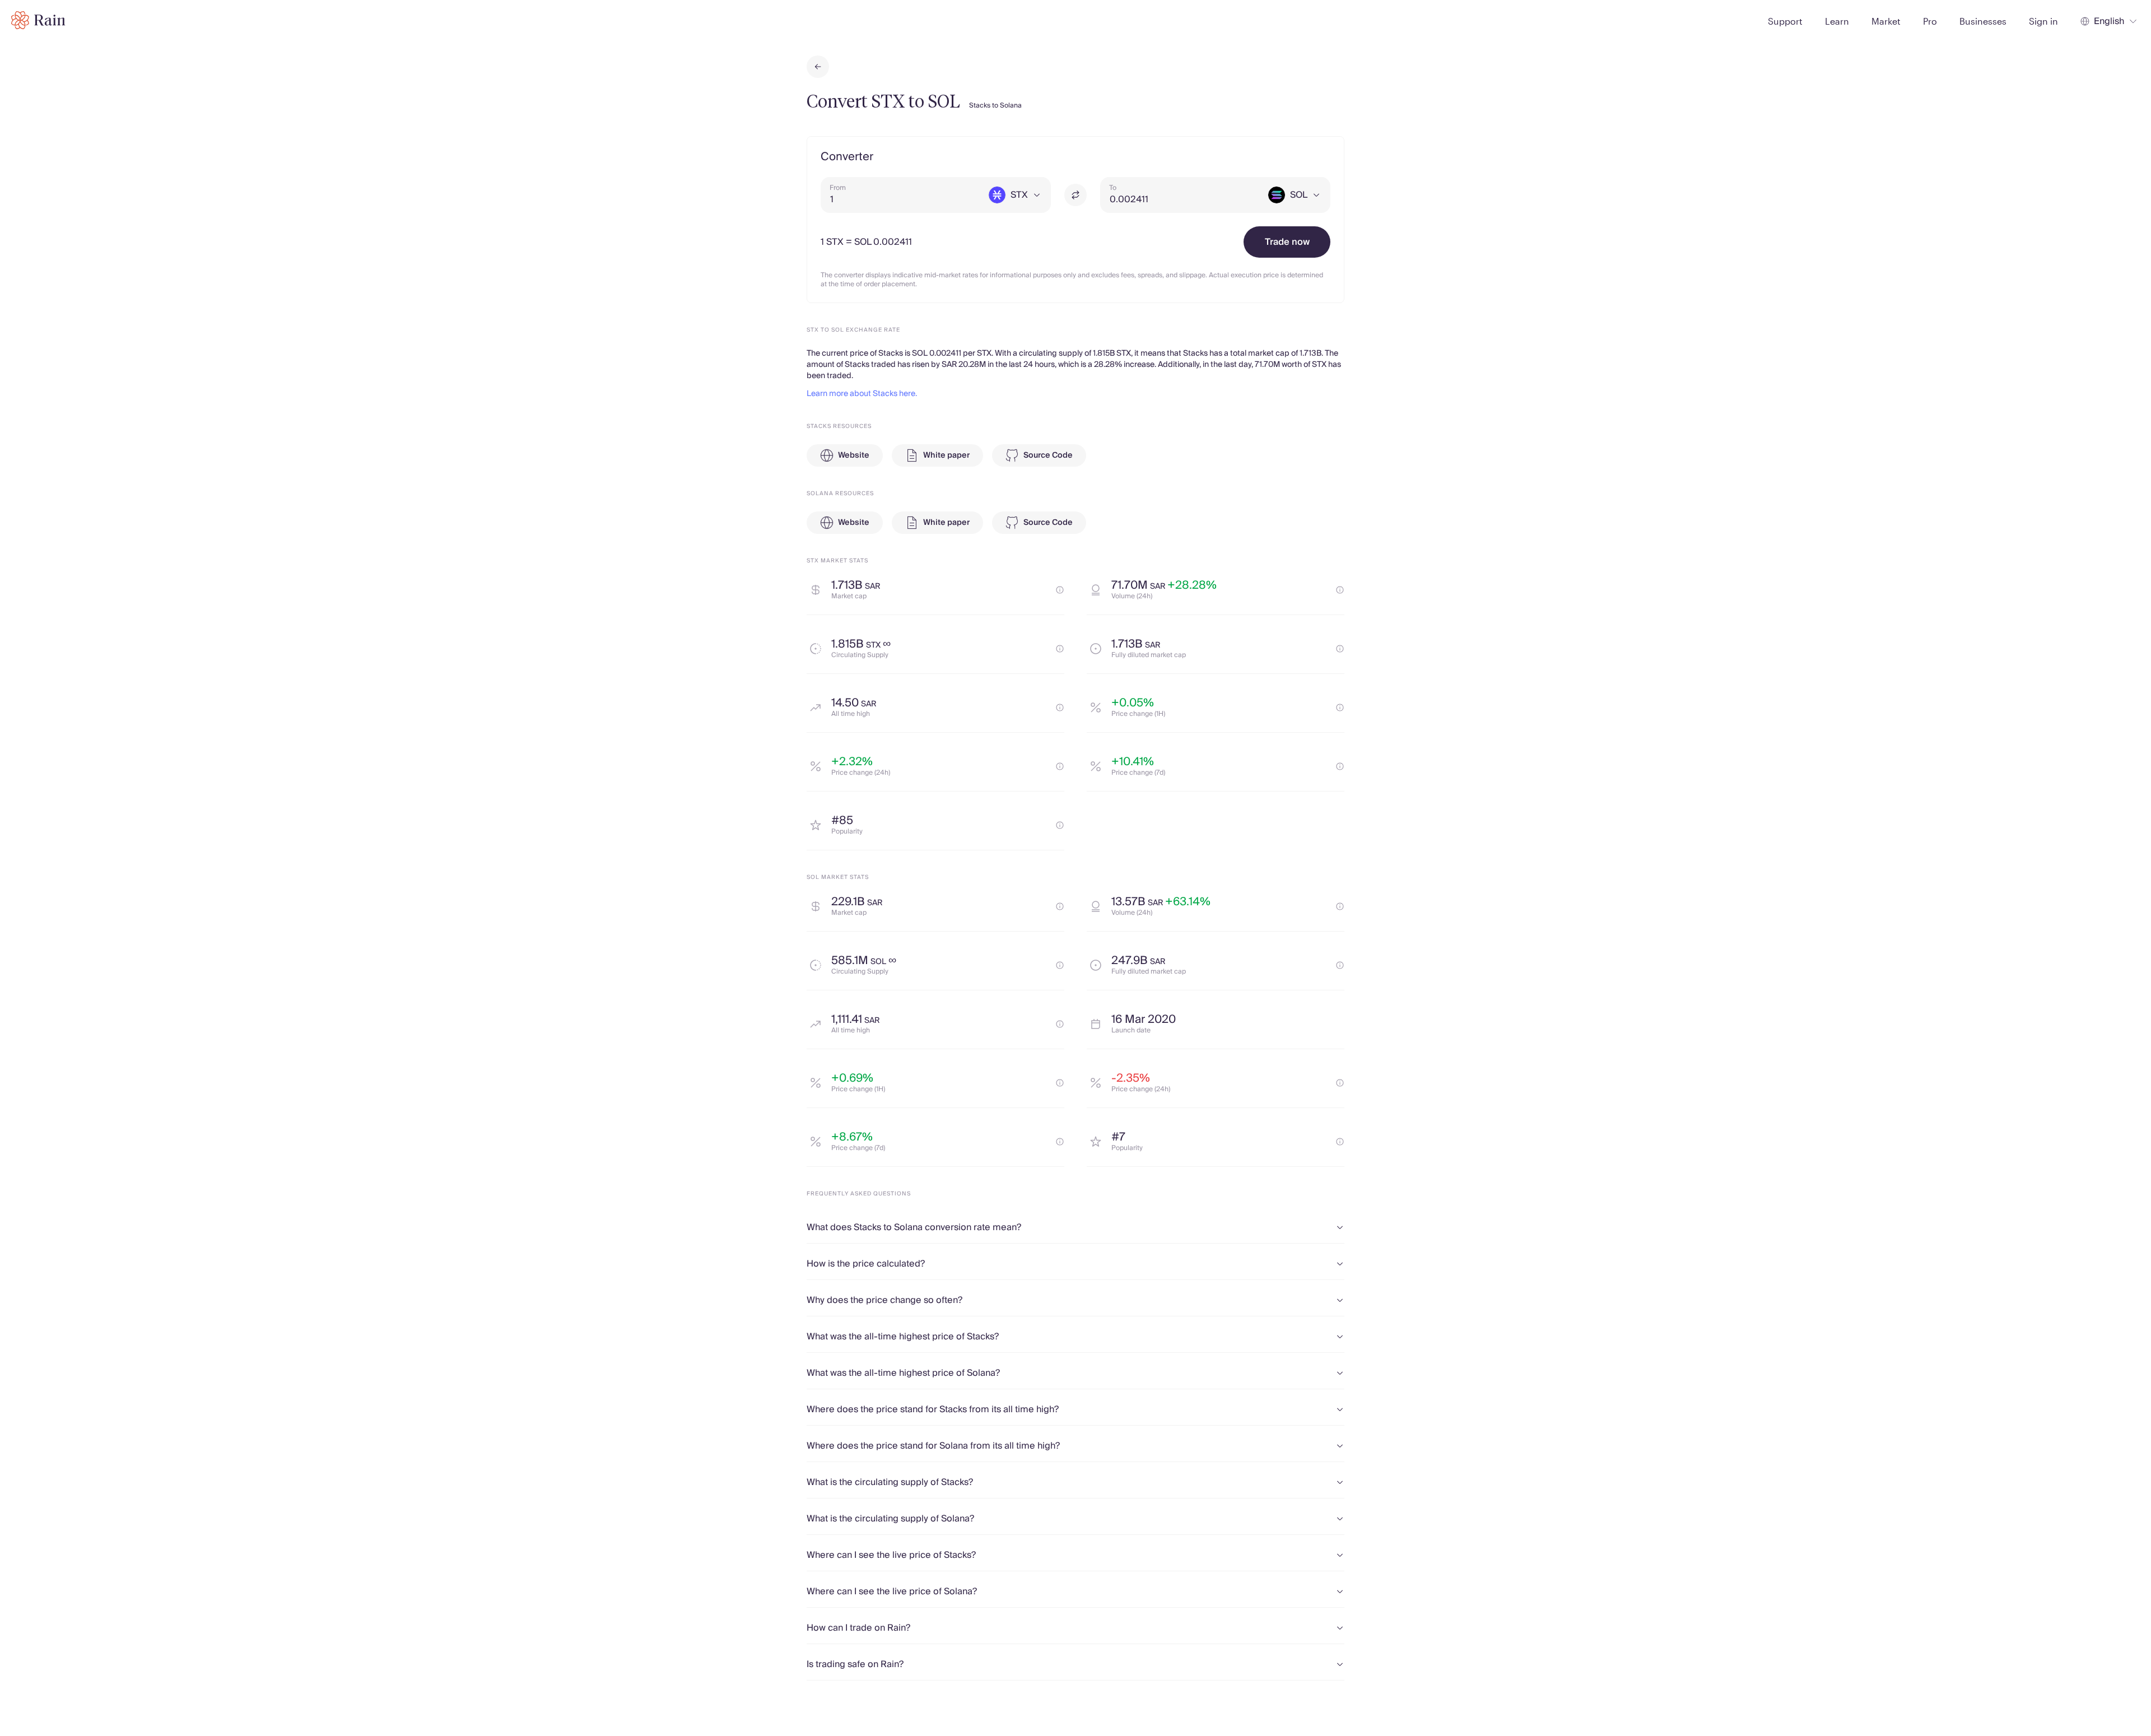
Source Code (1048, 455)
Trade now (1287, 242)
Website (854, 455)
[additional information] (1060, 590)
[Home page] (38, 20)
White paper (946, 455)
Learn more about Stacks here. (862, 394)
